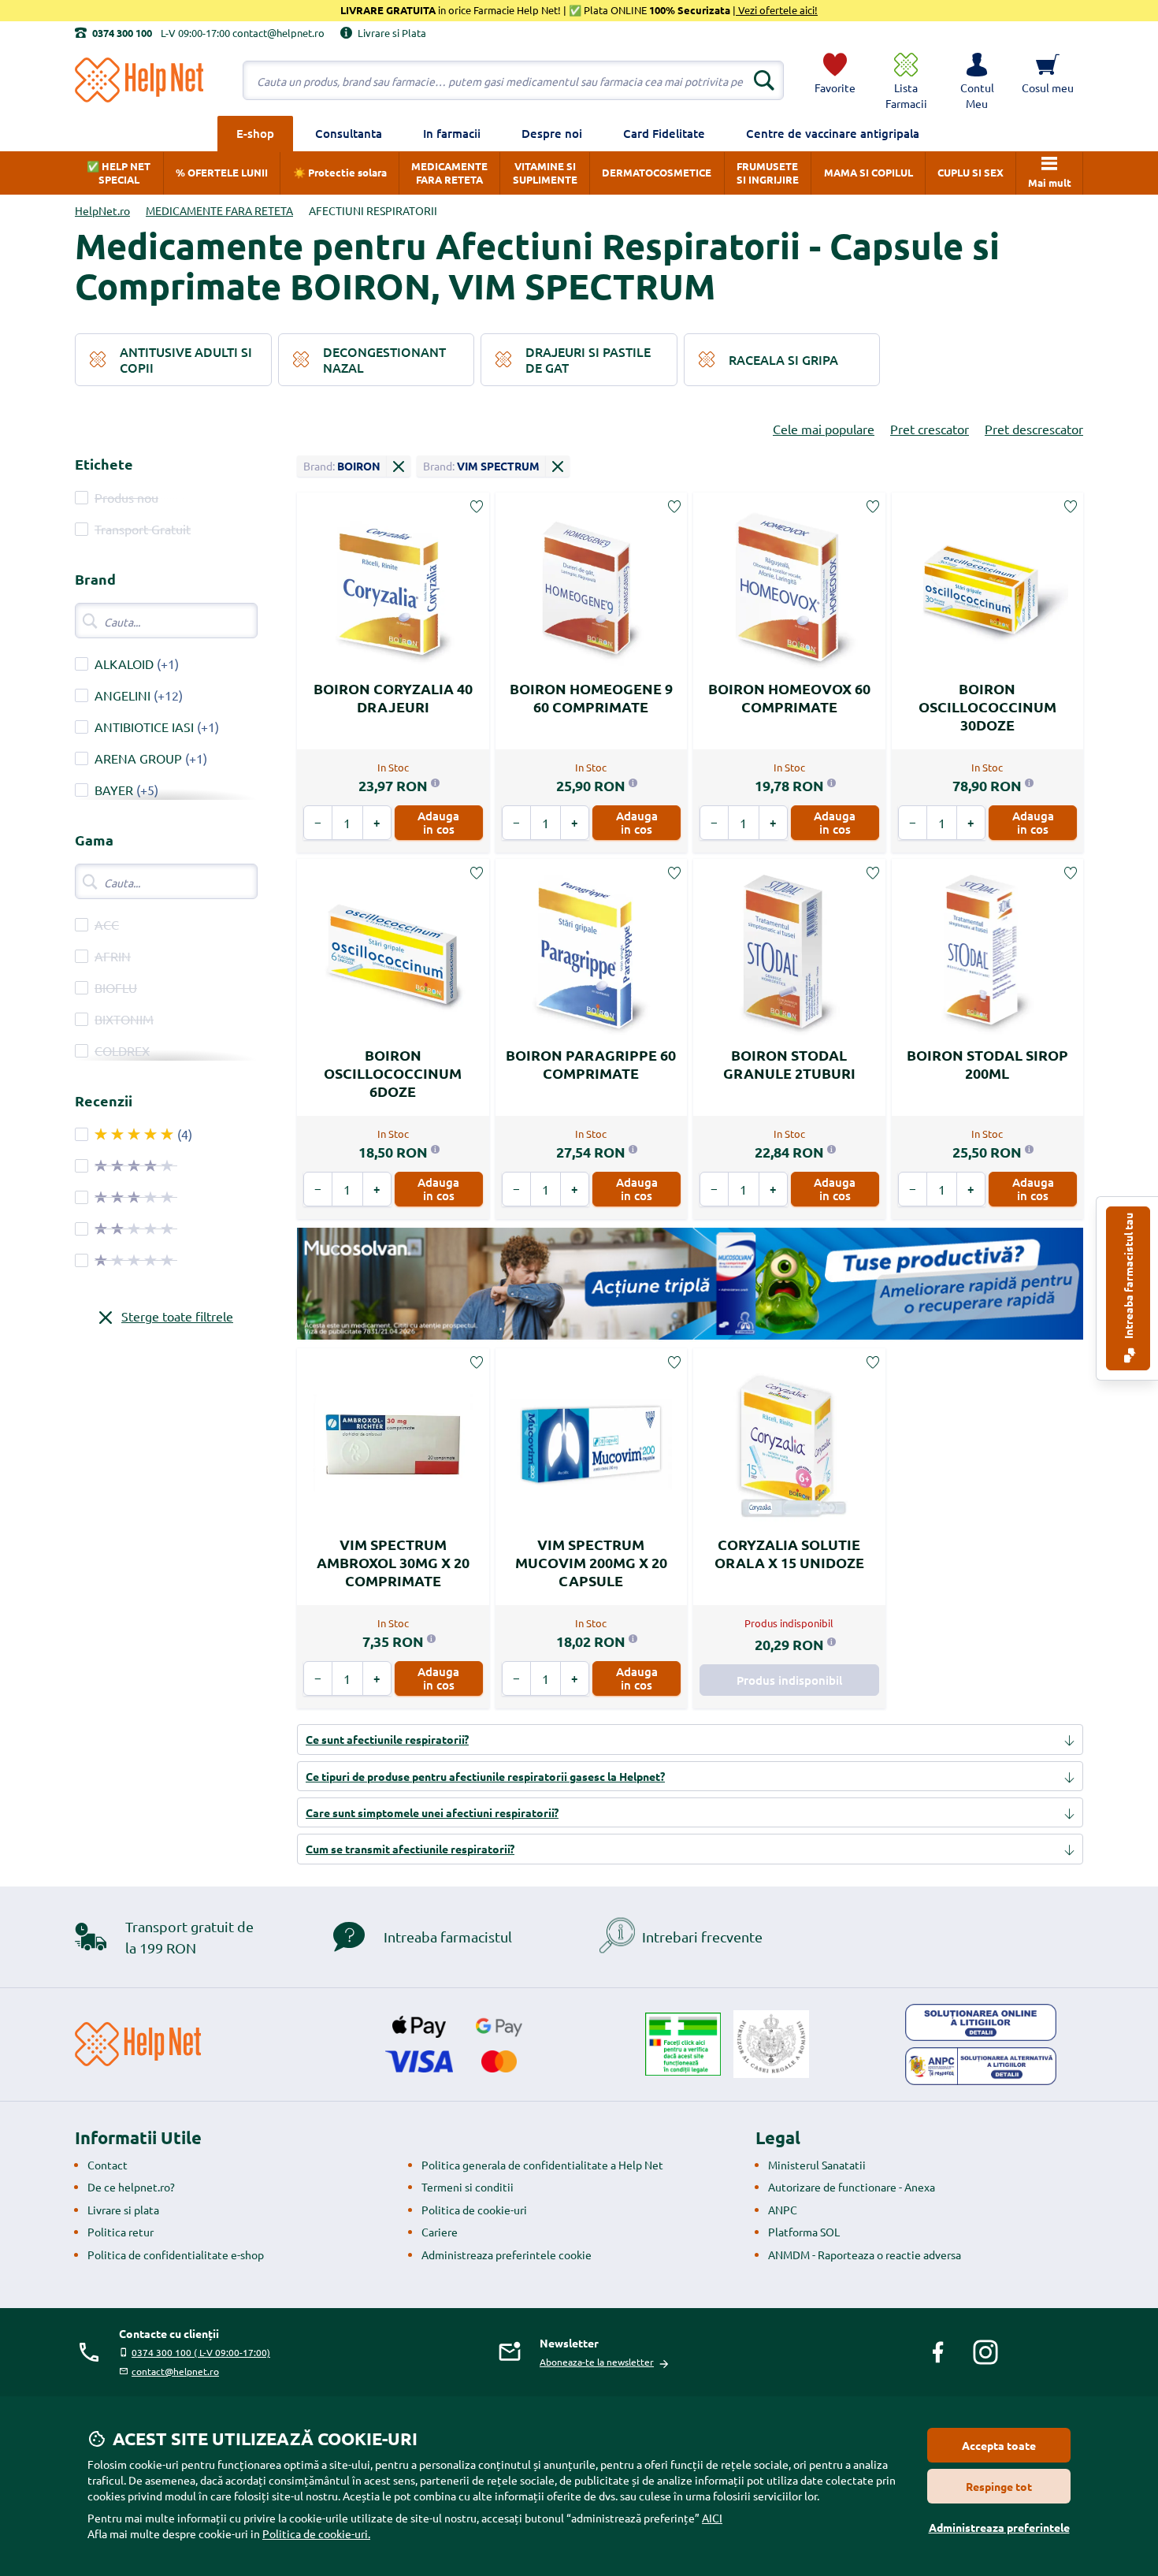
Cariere (440, 2232)
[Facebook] (938, 2352)
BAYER (114, 790)
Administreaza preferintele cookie (507, 2254)
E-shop (255, 133)
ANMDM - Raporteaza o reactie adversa (865, 2254)
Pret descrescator (1034, 429)
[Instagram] (985, 2352)
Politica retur (121, 2232)
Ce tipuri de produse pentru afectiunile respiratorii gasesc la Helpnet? (485, 1776)
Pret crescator (930, 429)
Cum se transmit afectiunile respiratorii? (410, 1849)
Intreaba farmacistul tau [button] (1128, 1277)
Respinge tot (999, 2486)
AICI (712, 2518)
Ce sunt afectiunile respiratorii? (387, 1739)
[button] (977, 80)
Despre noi (552, 133)
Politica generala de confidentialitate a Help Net (542, 2165)
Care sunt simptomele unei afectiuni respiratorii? (432, 1812)
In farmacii (452, 133)
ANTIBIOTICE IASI (144, 727)
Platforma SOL (804, 2232)
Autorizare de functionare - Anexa (852, 2187)
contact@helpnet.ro (175, 2371)
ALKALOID (124, 664)
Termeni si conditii (468, 2187)
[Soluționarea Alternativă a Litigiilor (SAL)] (981, 2066)
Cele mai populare (824, 429)
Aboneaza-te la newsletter (597, 2362)
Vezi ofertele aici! (777, 10)
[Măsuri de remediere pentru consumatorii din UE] (981, 2023)
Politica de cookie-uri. (316, 2533)
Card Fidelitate (664, 133)
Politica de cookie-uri (474, 2210)
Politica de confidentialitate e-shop (176, 2254)
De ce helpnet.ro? (131, 2187)
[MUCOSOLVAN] (690, 1284)
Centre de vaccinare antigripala (833, 133)
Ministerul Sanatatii (817, 2165)
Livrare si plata (123, 2210)
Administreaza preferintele (999, 2527)
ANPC (783, 2210)
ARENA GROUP (138, 758)
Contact (108, 2165)
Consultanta (349, 133)
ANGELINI (122, 695)
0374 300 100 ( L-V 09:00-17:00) (201, 2352)
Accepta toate (999, 2445)
